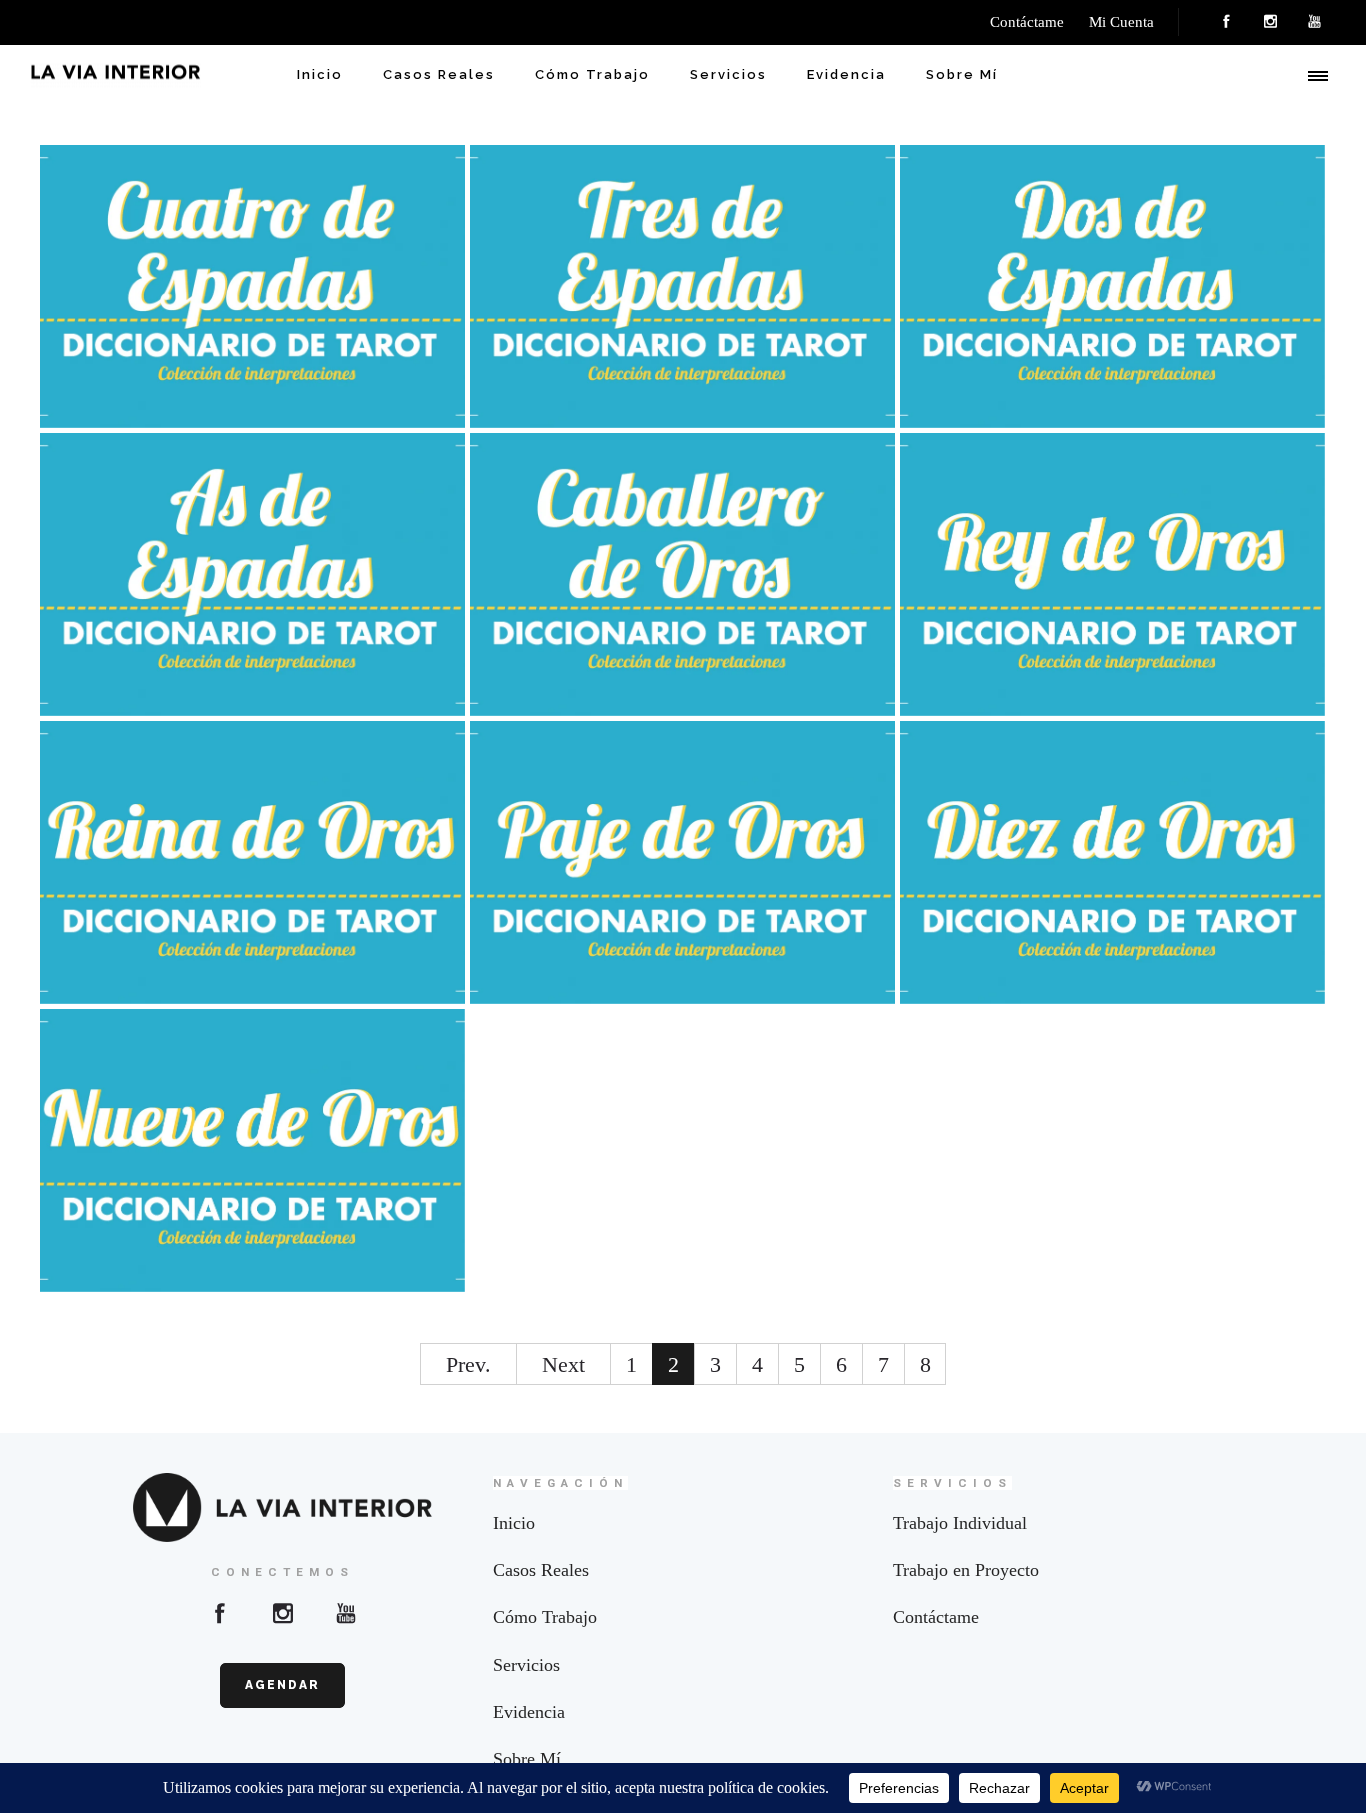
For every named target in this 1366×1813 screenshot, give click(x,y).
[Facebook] (1226, 22)
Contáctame (936, 1617)
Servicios (728, 74)
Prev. (468, 1364)
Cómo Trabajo (592, 74)
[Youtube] (346, 1613)
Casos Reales (439, 74)
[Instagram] (1270, 22)
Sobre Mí (962, 74)
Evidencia (846, 74)
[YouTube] (1314, 22)
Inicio (320, 74)
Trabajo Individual (960, 1523)
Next (563, 1364)
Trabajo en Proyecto (966, 1570)
